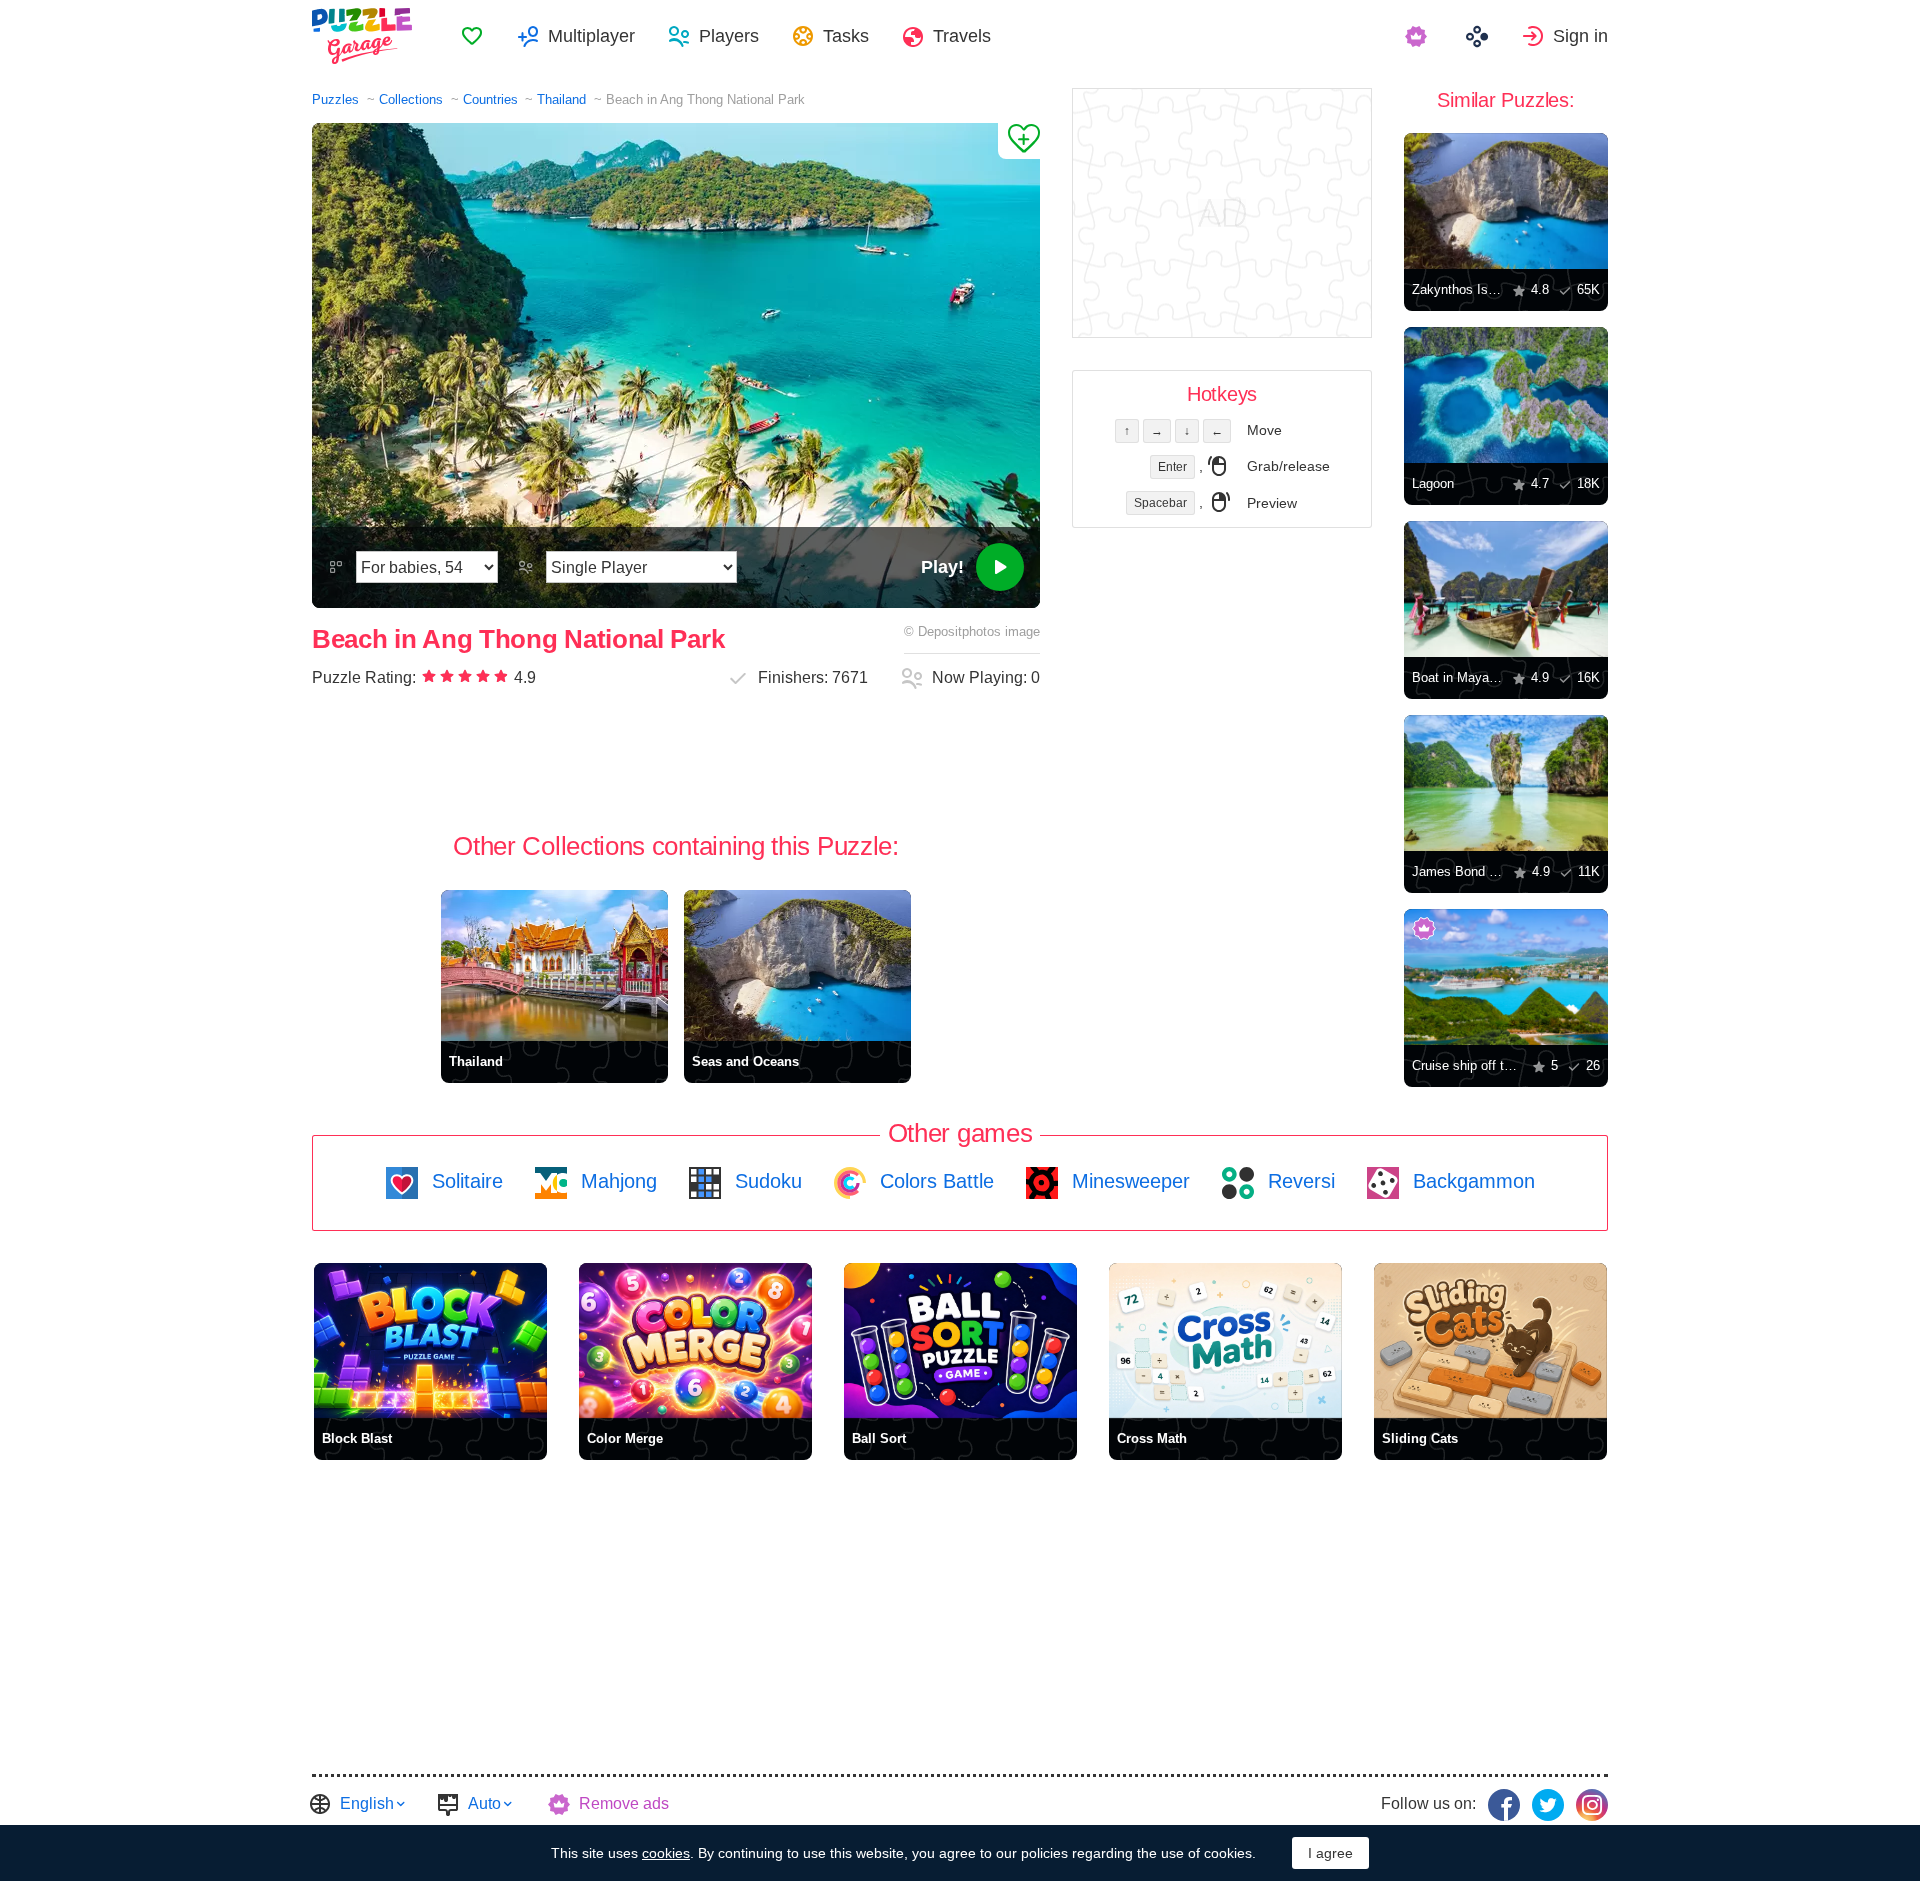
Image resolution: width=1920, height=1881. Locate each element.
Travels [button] (962, 36)
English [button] (367, 1803)
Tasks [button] (846, 36)
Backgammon (1471, 1181)
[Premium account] (1418, 36)
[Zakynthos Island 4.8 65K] (1506, 201)
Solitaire (464, 1181)
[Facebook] (1504, 1805)
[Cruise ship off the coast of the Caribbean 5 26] (1506, 977)
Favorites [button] (472, 36)
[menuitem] (472, 36)
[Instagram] (1592, 1805)
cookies (666, 1853)
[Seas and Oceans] (797, 965)
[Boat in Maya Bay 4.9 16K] (1506, 589)
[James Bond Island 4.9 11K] (1506, 783)
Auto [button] (484, 1803)
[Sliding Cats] (1490, 1340)
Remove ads (624, 1803)
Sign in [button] (1580, 36)
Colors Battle (934, 1181)
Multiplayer (591, 36)
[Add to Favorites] (1019, 141)
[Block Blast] (430, 1340)
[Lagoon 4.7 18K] (1506, 395)
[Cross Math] (1225, 1340)
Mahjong (616, 1181)
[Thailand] (554, 965)
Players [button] (729, 36)
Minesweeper (1128, 1181)
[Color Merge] (695, 1340)
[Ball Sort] (960, 1340)
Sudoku (765, 1181)
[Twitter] (1548, 1805)
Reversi (1298, 1181)
